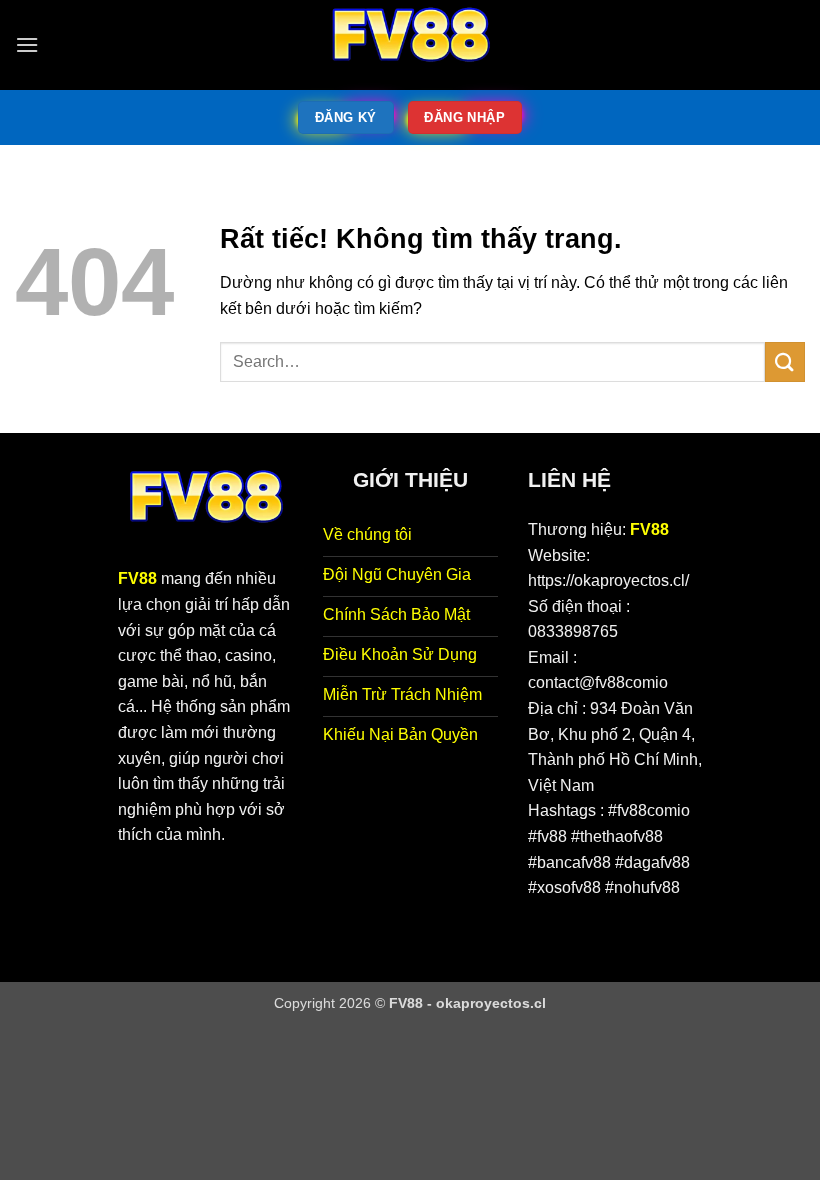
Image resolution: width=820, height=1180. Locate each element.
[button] (27, 44)
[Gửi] (785, 361)
